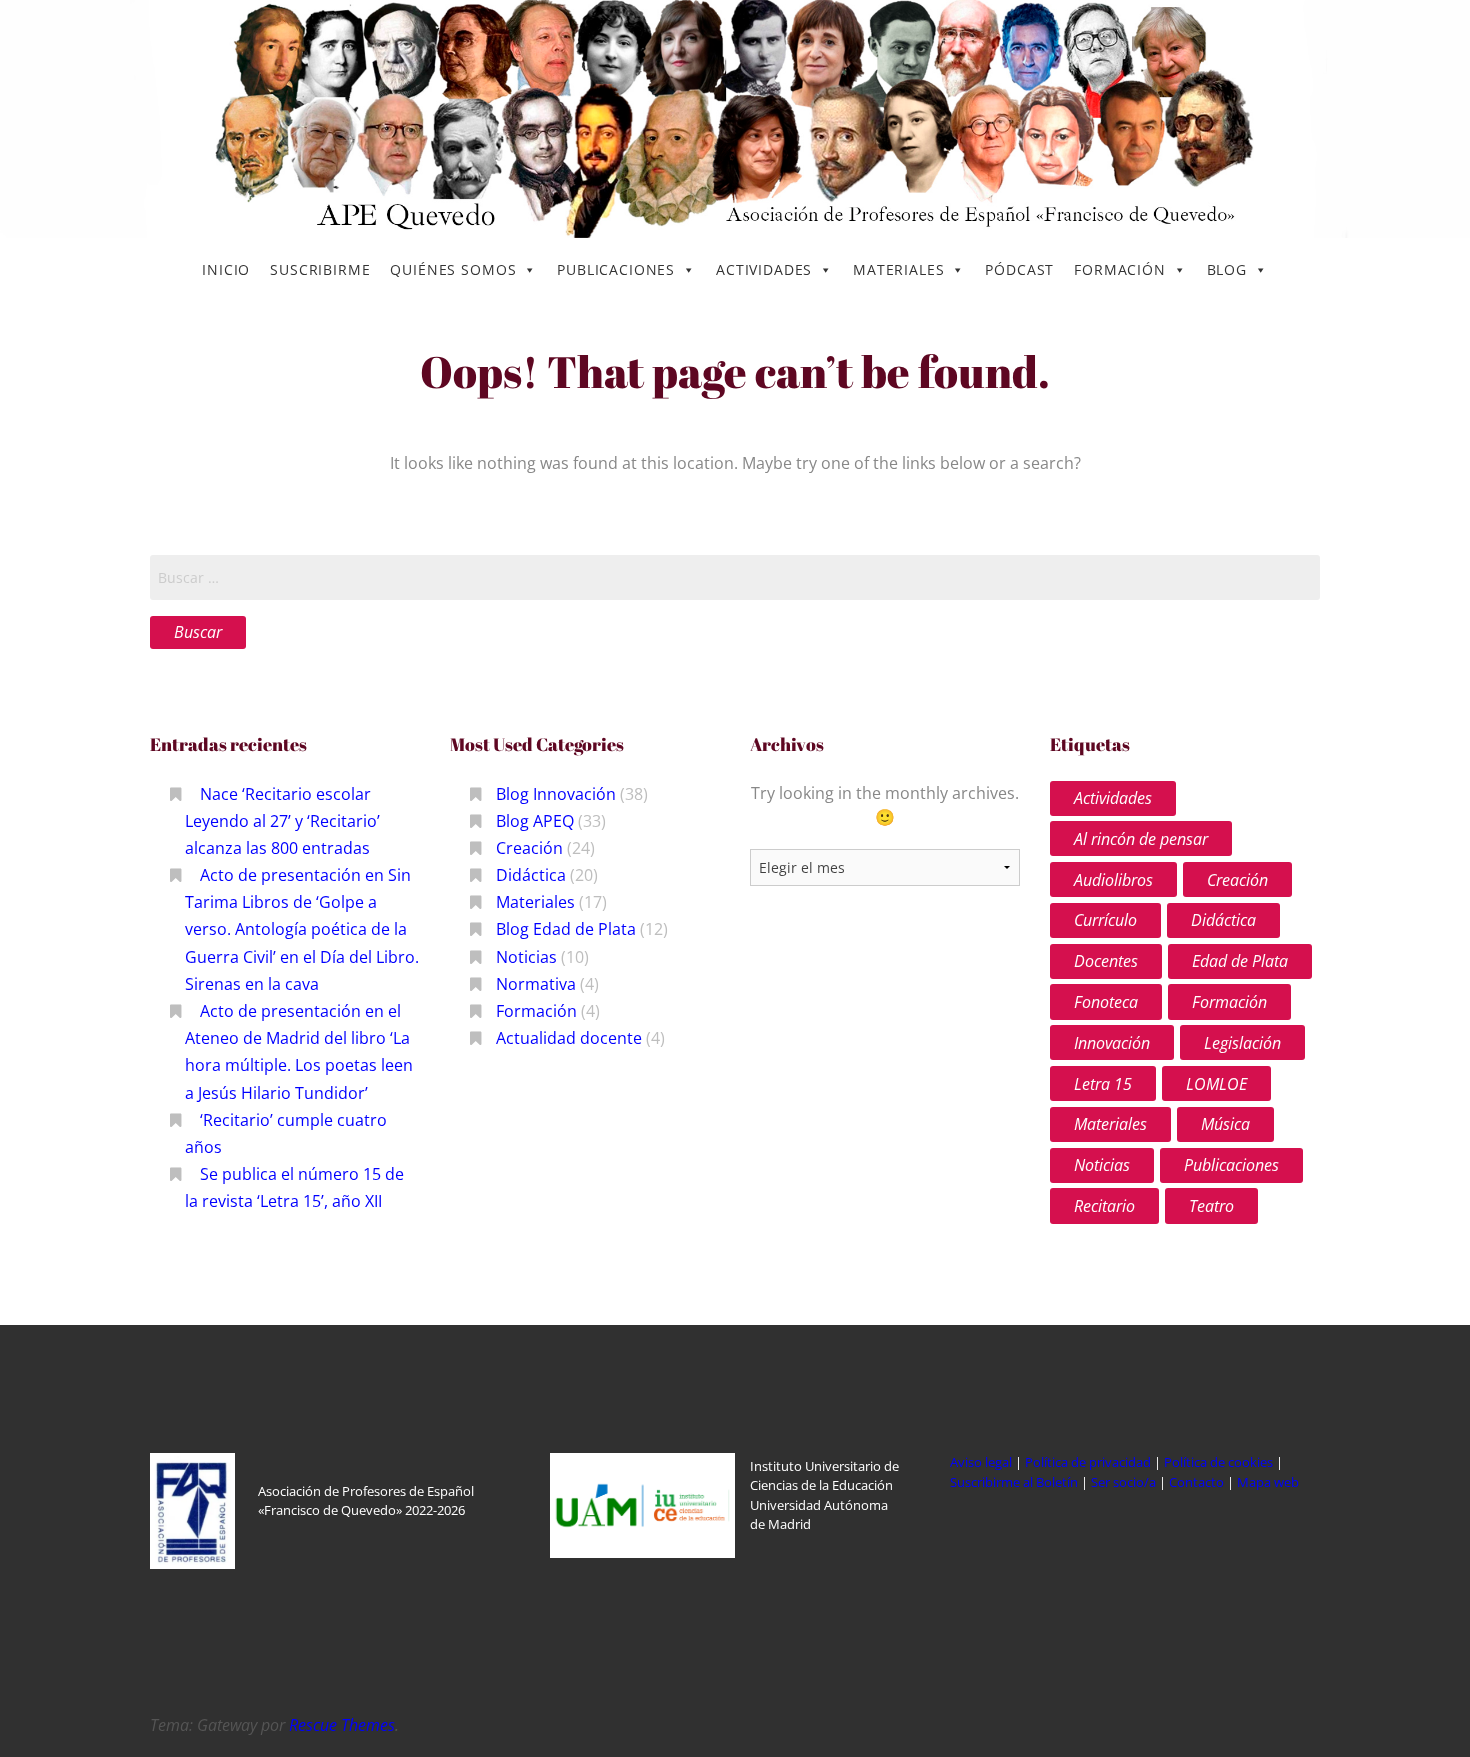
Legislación (1242, 1043)
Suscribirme (320, 269)
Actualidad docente (569, 1038)
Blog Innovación (556, 794)
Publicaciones (616, 269)
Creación (529, 848)
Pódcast (1019, 269)
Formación (1120, 269)
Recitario (1104, 1206)
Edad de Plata (1240, 961)
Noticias (526, 957)
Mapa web (1268, 1482)
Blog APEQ (535, 821)
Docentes (1106, 961)
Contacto (1198, 1482)
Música (1225, 1124)
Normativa (536, 984)
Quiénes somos (453, 269)
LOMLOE (1216, 1084)
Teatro (1211, 1206)
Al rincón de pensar (1141, 839)
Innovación (1112, 1043)
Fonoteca (1106, 1002)
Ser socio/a (1123, 1482)
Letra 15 (1103, 1084)
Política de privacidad (1088, 1462)
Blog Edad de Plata (566, 929)
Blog (1227, 269)
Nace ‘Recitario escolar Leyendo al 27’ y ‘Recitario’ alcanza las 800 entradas (282, 821)
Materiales (898, 269)
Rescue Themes (342, 1725)
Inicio (226, 269)
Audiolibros (1113, 880)
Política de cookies (1220, 1462)
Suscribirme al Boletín (1014, 1482)
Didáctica (531, 875)
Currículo (1105, 920)
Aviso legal (981, 1462)
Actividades (764, 269)
